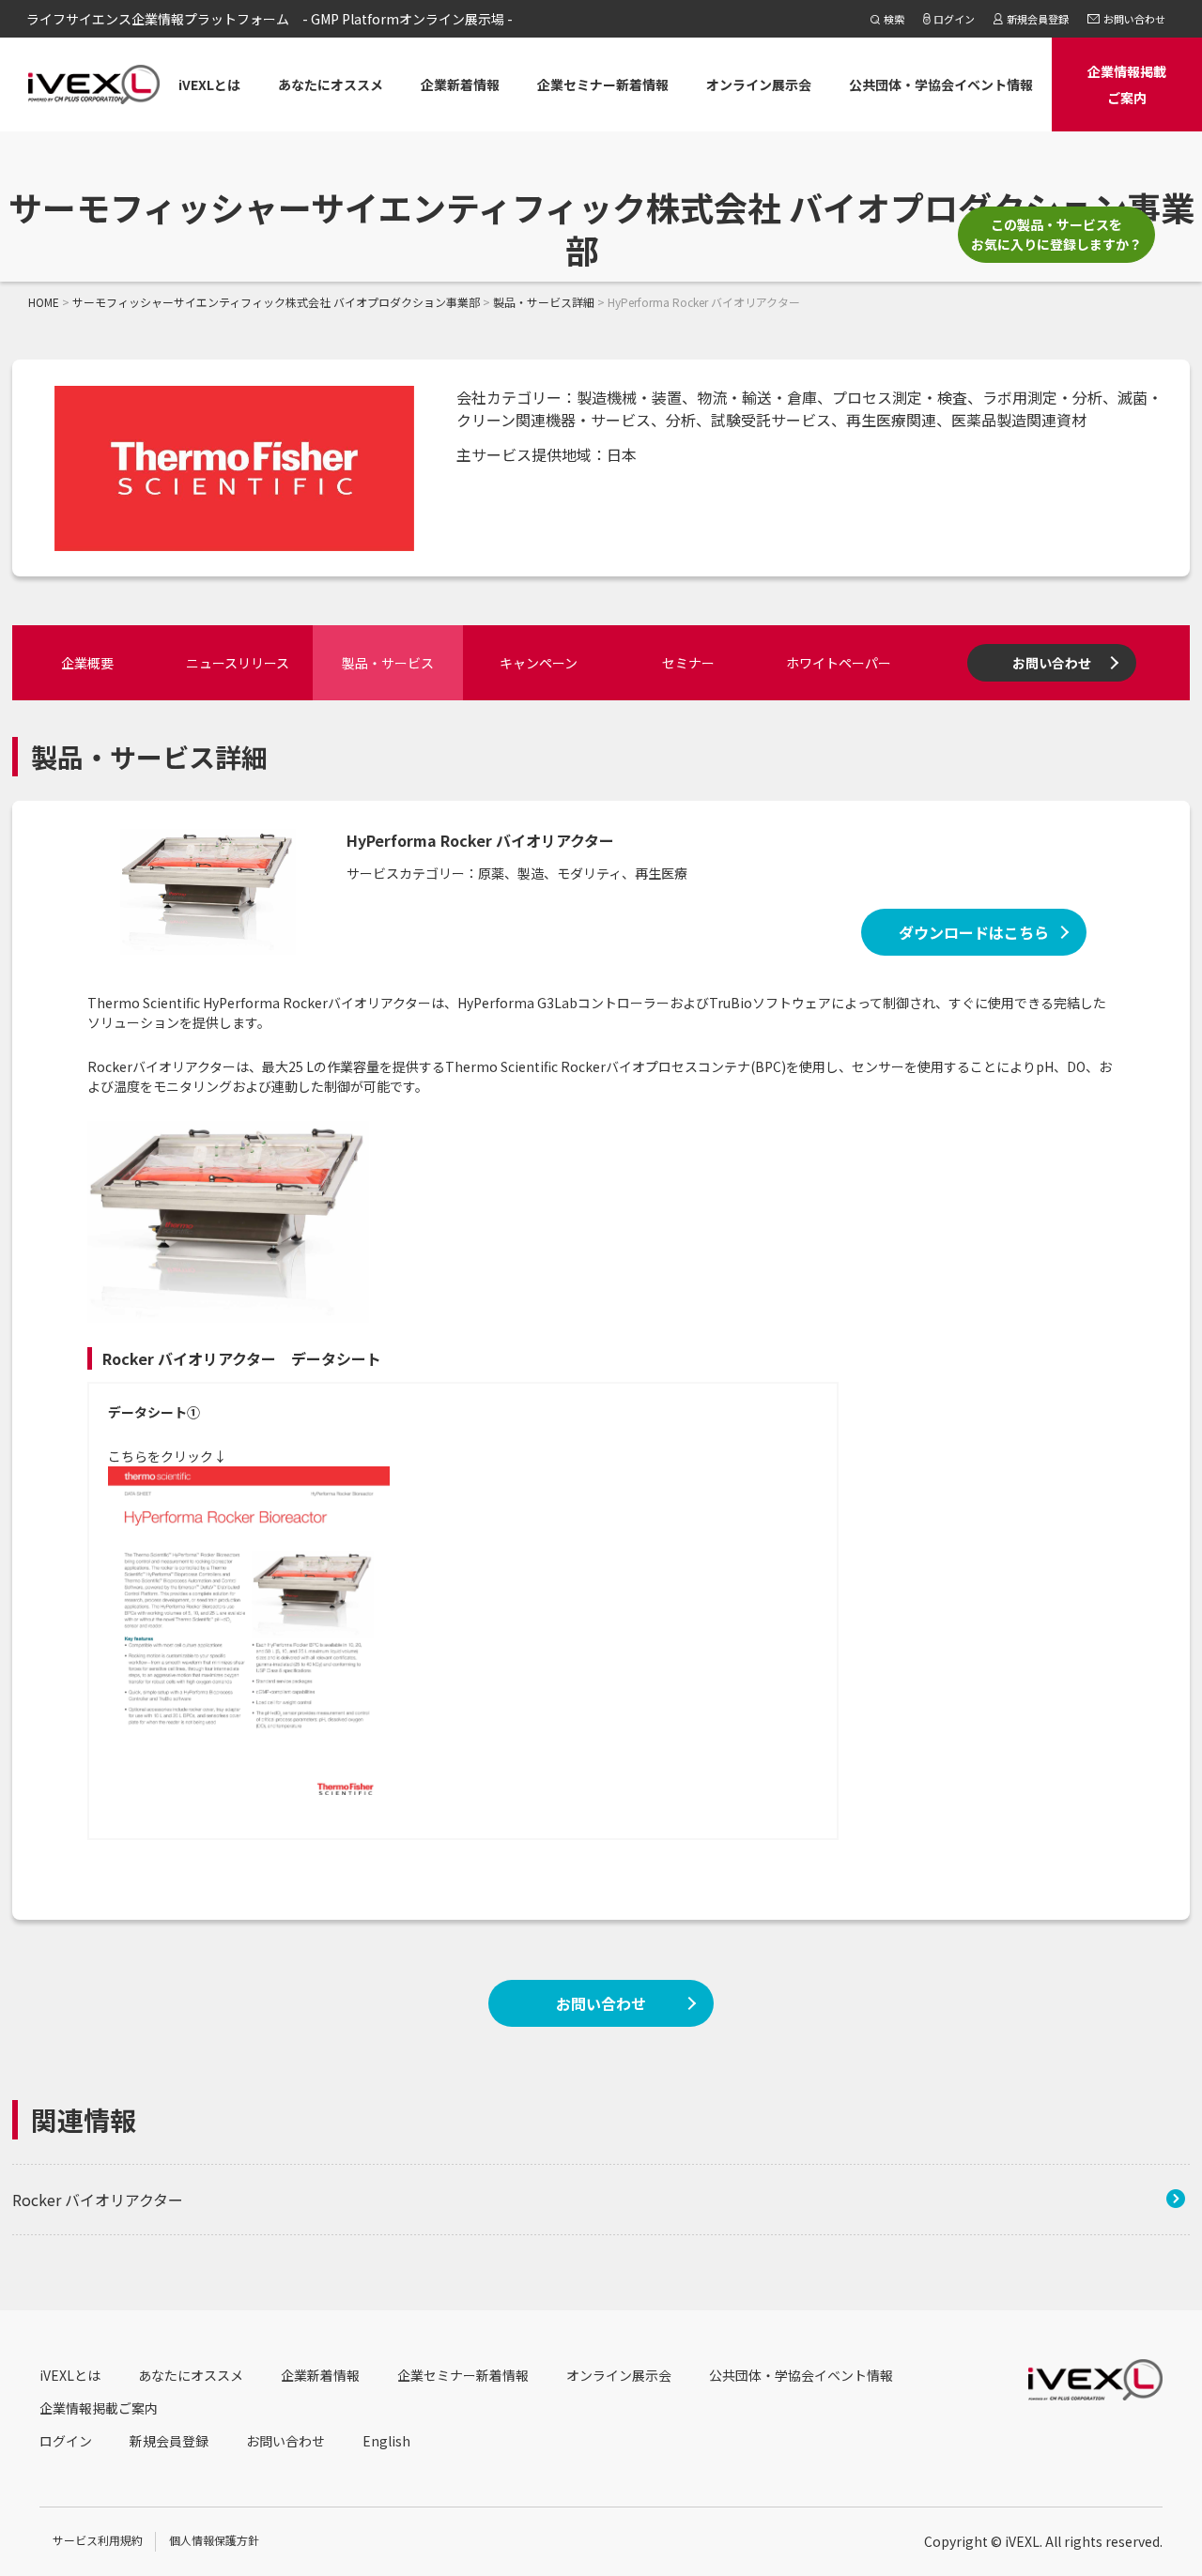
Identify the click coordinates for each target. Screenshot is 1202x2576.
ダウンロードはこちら (974, 932)
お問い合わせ (1052, 663)
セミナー (688, 663)
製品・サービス (388, 663)
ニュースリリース (238, 663)
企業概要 (87, 663)
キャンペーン (539, 663)
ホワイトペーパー (839, 663)
